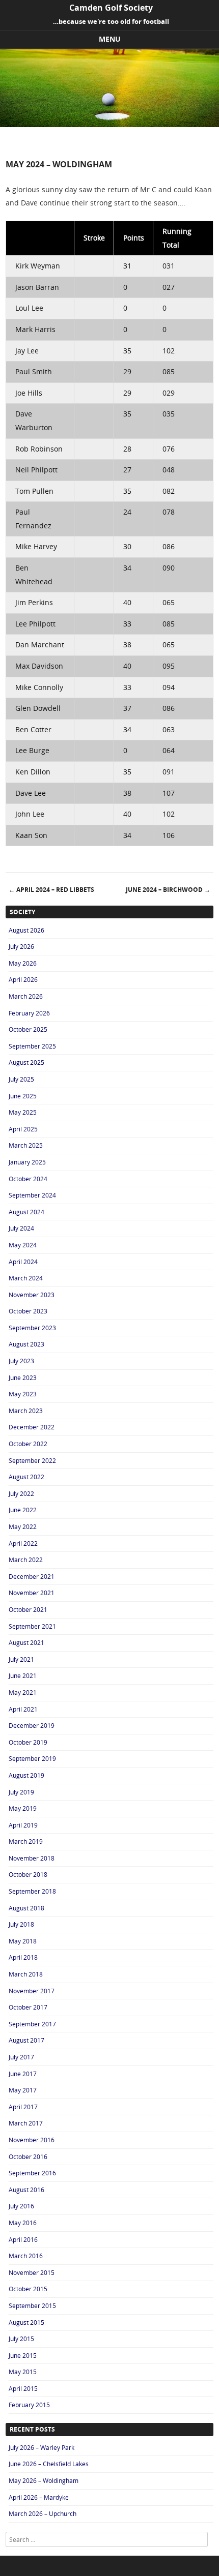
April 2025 (23, 1129)
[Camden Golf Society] (109, 124)
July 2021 (21, 1659)
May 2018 (23, 1941)
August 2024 (26, 1212)
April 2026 (23, 979)
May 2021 (23, 1692)
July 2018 (21, 1924)
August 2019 (26, 1775)
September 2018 (32, 1891)
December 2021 (32, 1576)
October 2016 (28, 2156)
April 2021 (23, 1709)
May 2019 (23, 1808)
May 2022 (23, 1526)
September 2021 (32, 1626)
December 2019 (32, 1725)
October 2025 (28, 1029)
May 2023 (23, 1394)
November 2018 (32, 1858)
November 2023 (32, 1295)
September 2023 (32, 1328)
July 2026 (21, 946)
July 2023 (21, 1361)
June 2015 (23, 2355)
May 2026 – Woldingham (44, 2480)
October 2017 (28, 2007)
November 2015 (32, 2272)
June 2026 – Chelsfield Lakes (49, 2464)
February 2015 (29, 2405)
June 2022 (23, 1510)
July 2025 (21, 1079)
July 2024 (21, 1228)
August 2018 (26, 1908)
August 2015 (26, 2322)
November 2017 (32, 1991)
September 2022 (32, 1460)
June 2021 (23, 1675)
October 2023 (28, 1311)
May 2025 (23, 1112)
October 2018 (28, 1874)
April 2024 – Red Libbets (51, 890)
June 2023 (23, 1377)
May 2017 (23, 2090)
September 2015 (32, 2305)
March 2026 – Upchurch (43, 2513)
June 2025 (23, 1096)
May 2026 (23, 963)
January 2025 (27, 1162)
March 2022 (26, 1560)
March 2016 (26, 2256)
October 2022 (28, 1444)
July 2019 (21, 1792)
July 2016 (21, 2206)
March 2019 (26, 1841)
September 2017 (32, 2024)
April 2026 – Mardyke (39, 2497)
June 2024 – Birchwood (168, 890)
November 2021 (32, 1593)
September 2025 (32, 1046)
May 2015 (23, 2372)
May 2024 (23, 1245)
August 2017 (26, 2040)
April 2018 (23, 1957)
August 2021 (26, 1642)
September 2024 (32, 1195)
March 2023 (26, 1411)
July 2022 (21, 1493)
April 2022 (23, 1543)
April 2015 (23, 2388)
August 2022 (26, 1477)
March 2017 (26, 2123)
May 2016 (23, 2223)
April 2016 (23, 2239)
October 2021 (28, 1609)
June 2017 (23, 2074)
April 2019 (23, 1825)
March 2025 (26, 1145)
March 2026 (26, 996)
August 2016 (26, 2190)
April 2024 (23, 1262)
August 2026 (26, 930)
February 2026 (29, 1013)
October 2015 (28, 2289)
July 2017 (21, 2057)
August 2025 (26, 1062)
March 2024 (26, 1278)
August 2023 (26, 1344)
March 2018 (26, 1974)
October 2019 (28, 1742)
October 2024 (28, 1179)
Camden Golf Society (111, 8)
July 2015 (21, 2339)
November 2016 (32, 2140)
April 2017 (23, 2107)
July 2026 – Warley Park (42, 2447)
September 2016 (32, 2173)
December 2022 (32, 1427)
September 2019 (32, 1758)
